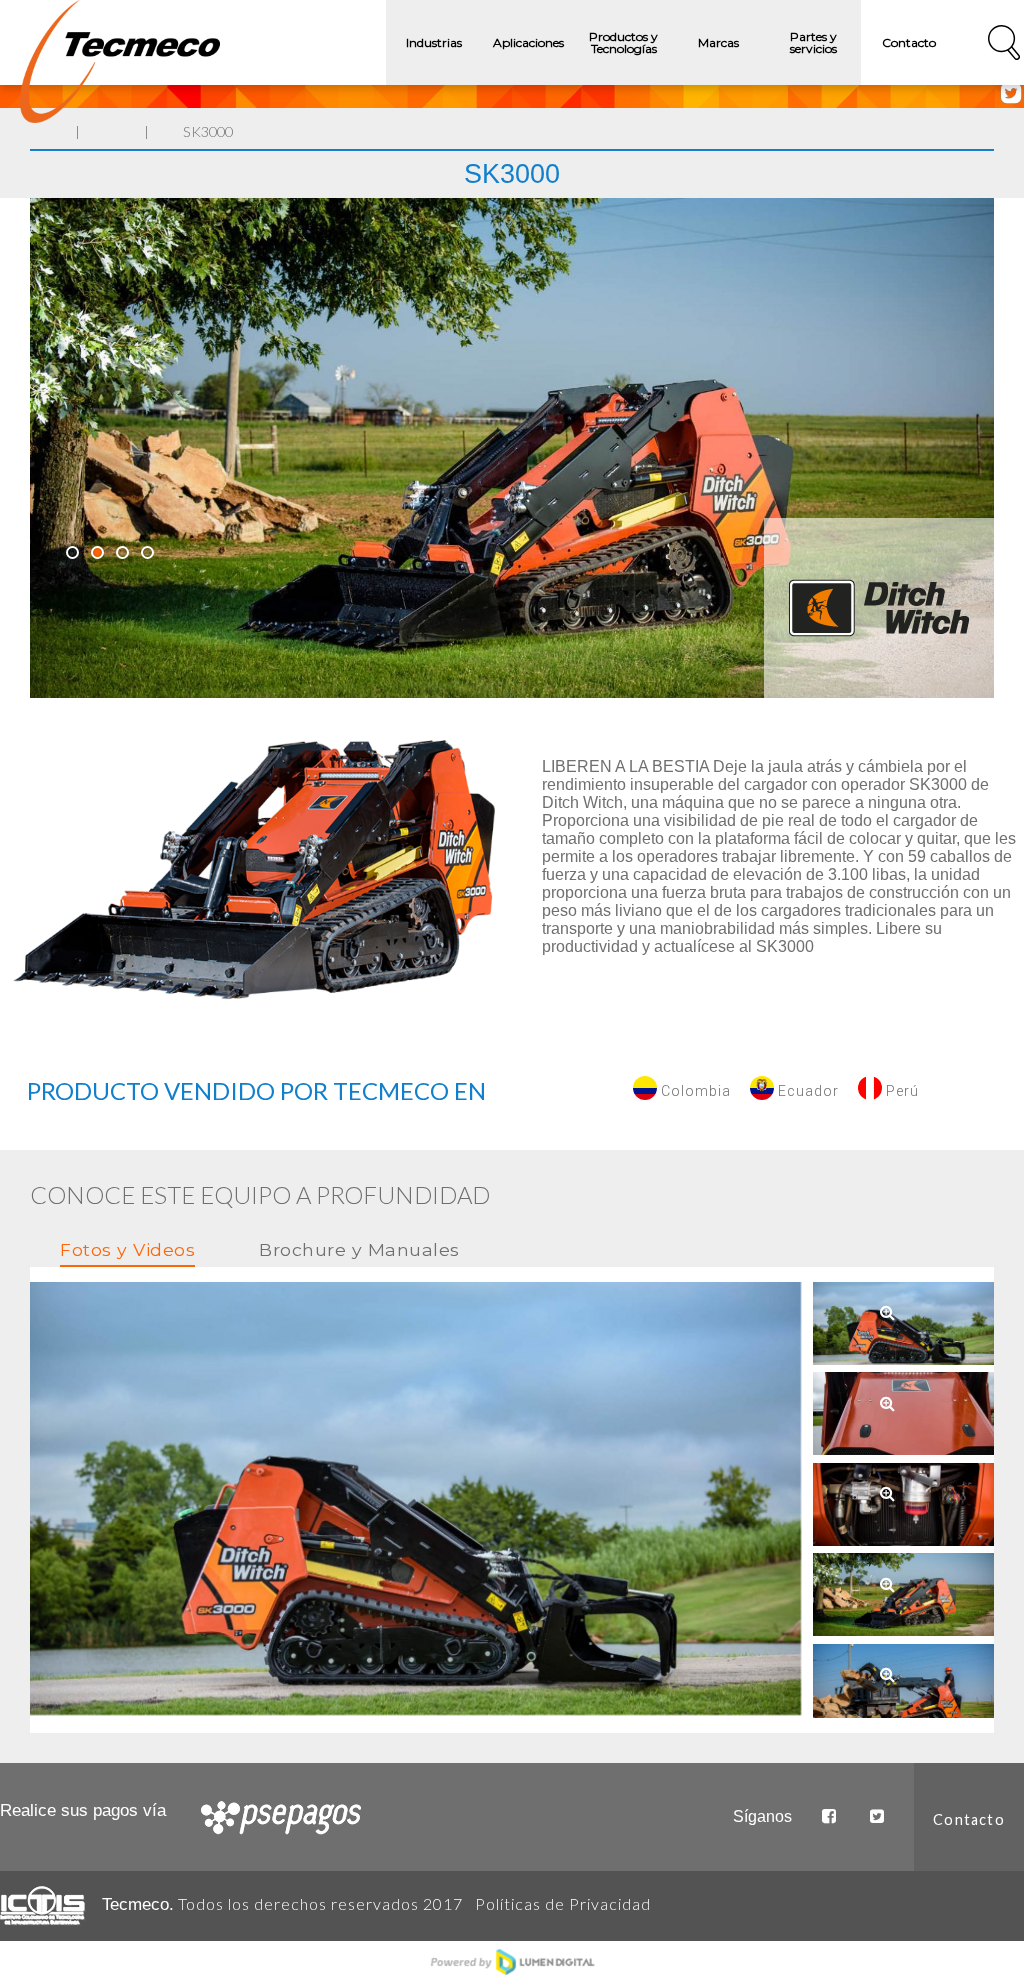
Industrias (434, 42)
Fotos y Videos (127, 1249)
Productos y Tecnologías (623, 42)
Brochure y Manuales (359, 1249)
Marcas (718, 42)
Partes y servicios (813, 42)
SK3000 (208, 131)
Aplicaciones (528, 42)
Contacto (909, 42)
